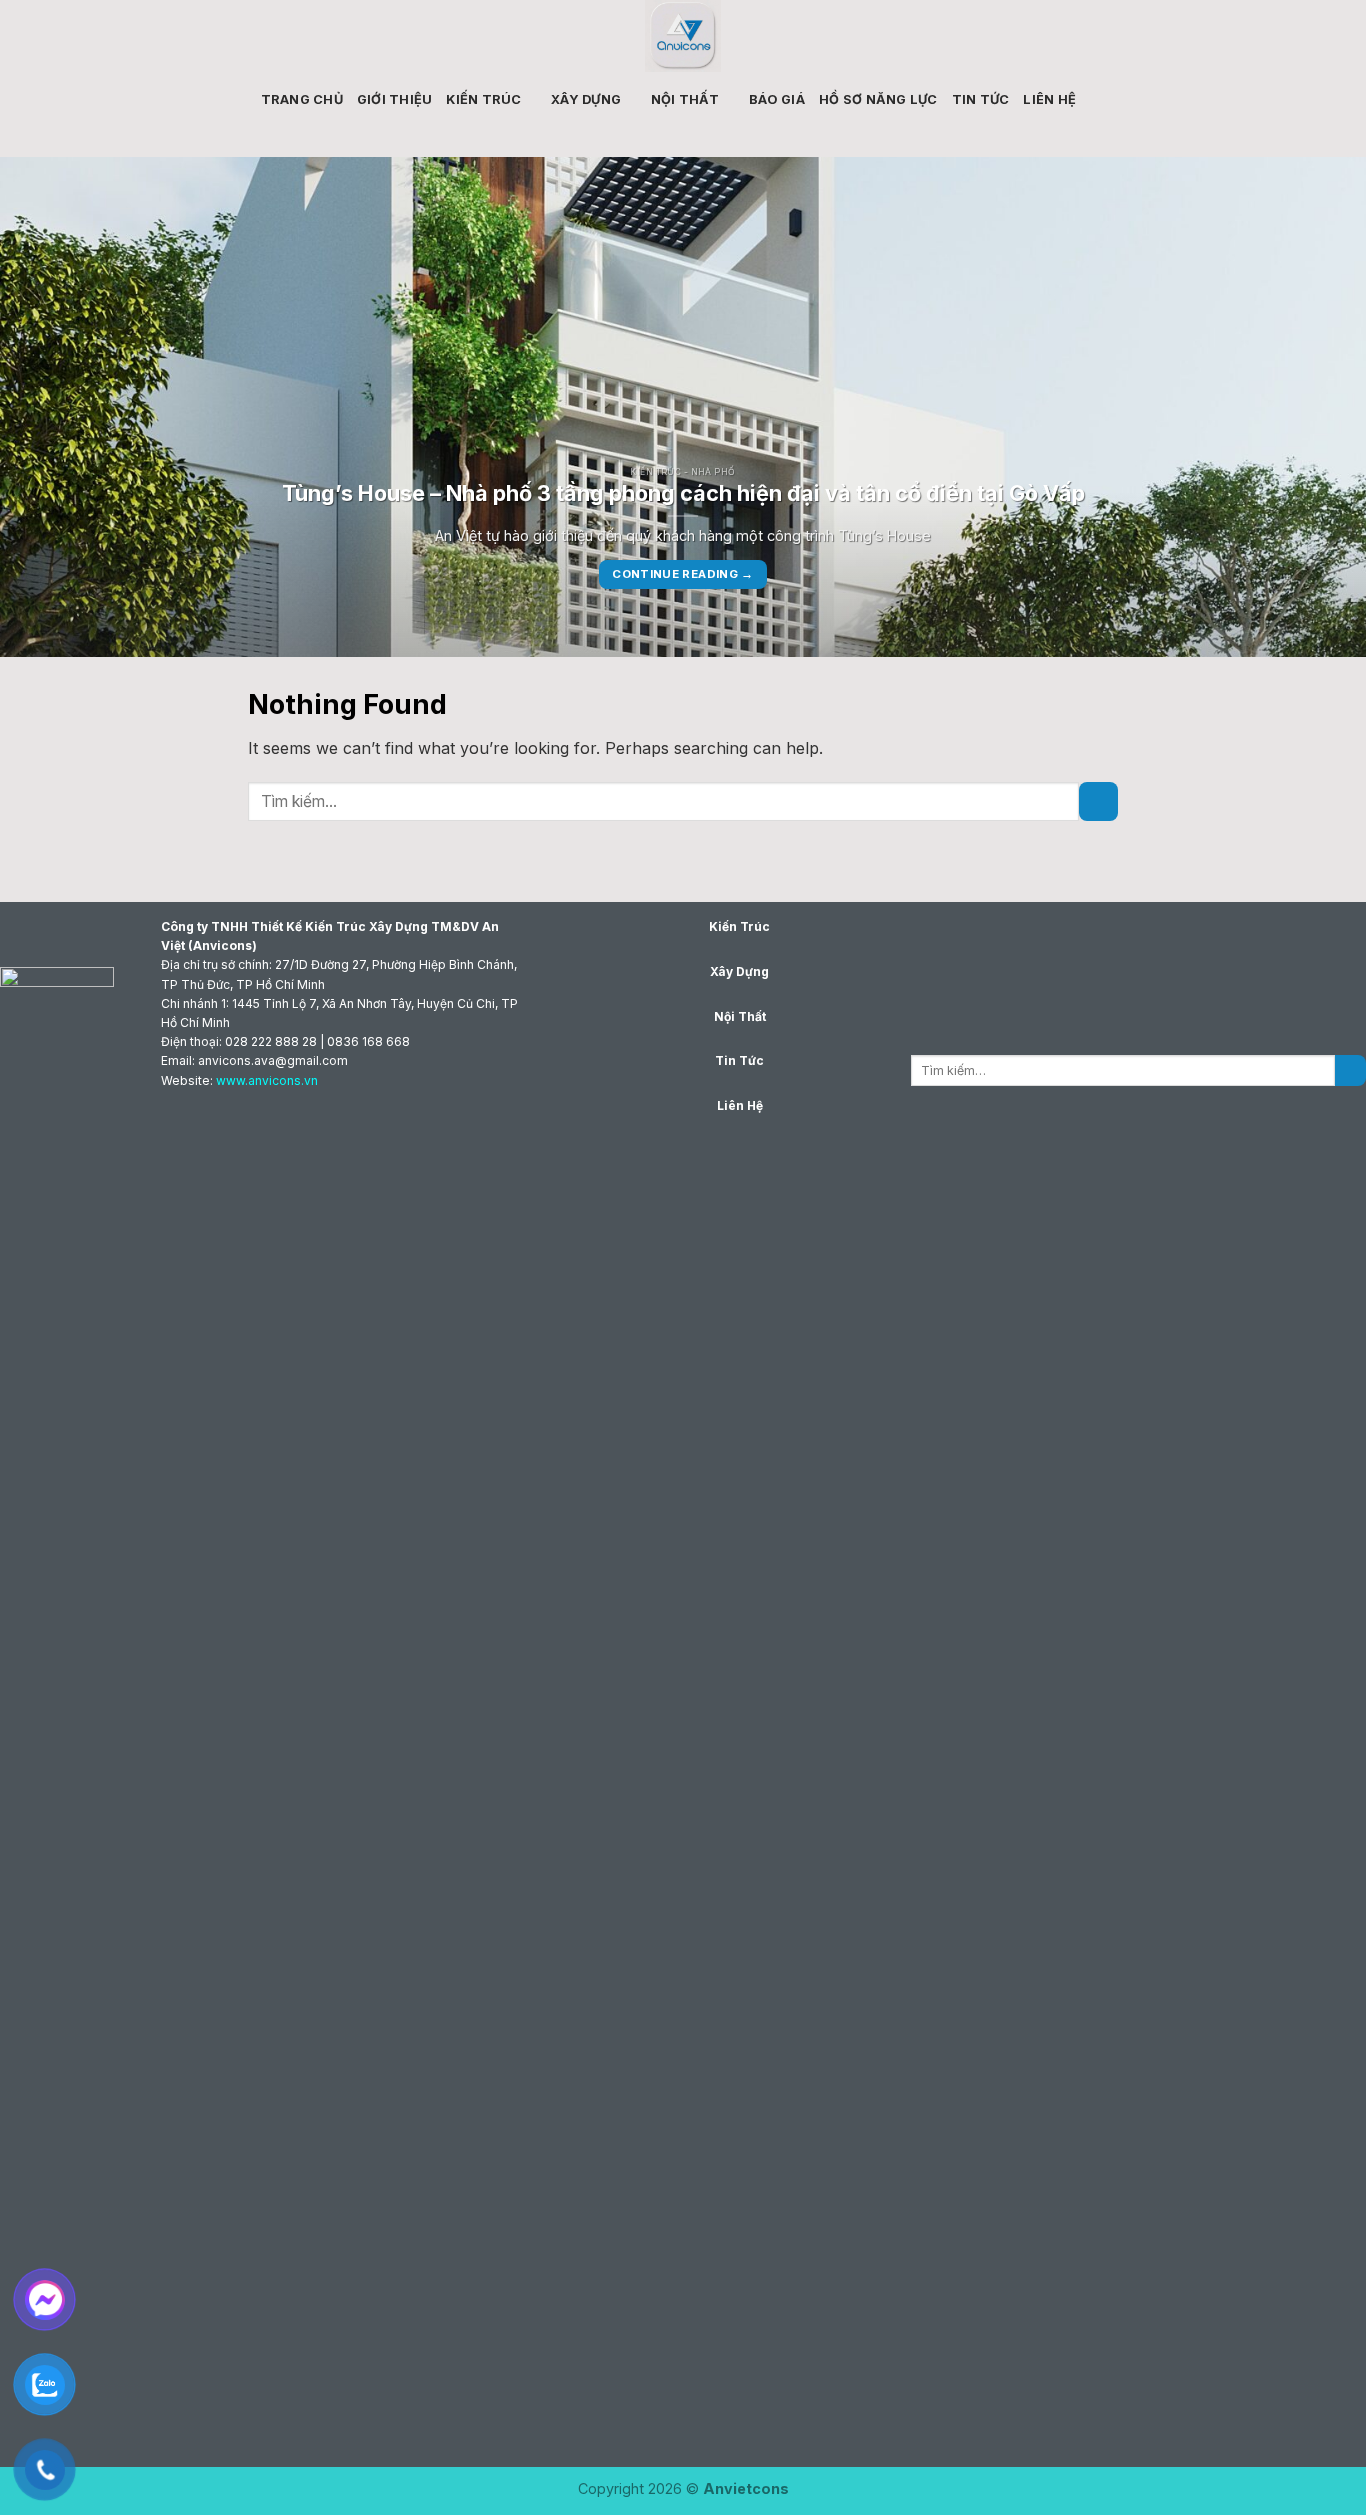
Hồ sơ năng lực (878, 99)
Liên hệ (1049, 99)
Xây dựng (586, 99)
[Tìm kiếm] (1097, 99)
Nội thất (685, 99)
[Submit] (1098, 801)
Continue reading (682, 574)
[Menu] (170, 35)
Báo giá (777, 99)
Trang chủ (302, 99)
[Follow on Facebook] (1143, 36)
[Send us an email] (1169, 36)
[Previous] (53, 407)
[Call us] (1195, 36)
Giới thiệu (395, 99)
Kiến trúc (483, 99)
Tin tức (981, 99)
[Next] (1313, 407)
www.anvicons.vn (267, 1080)
